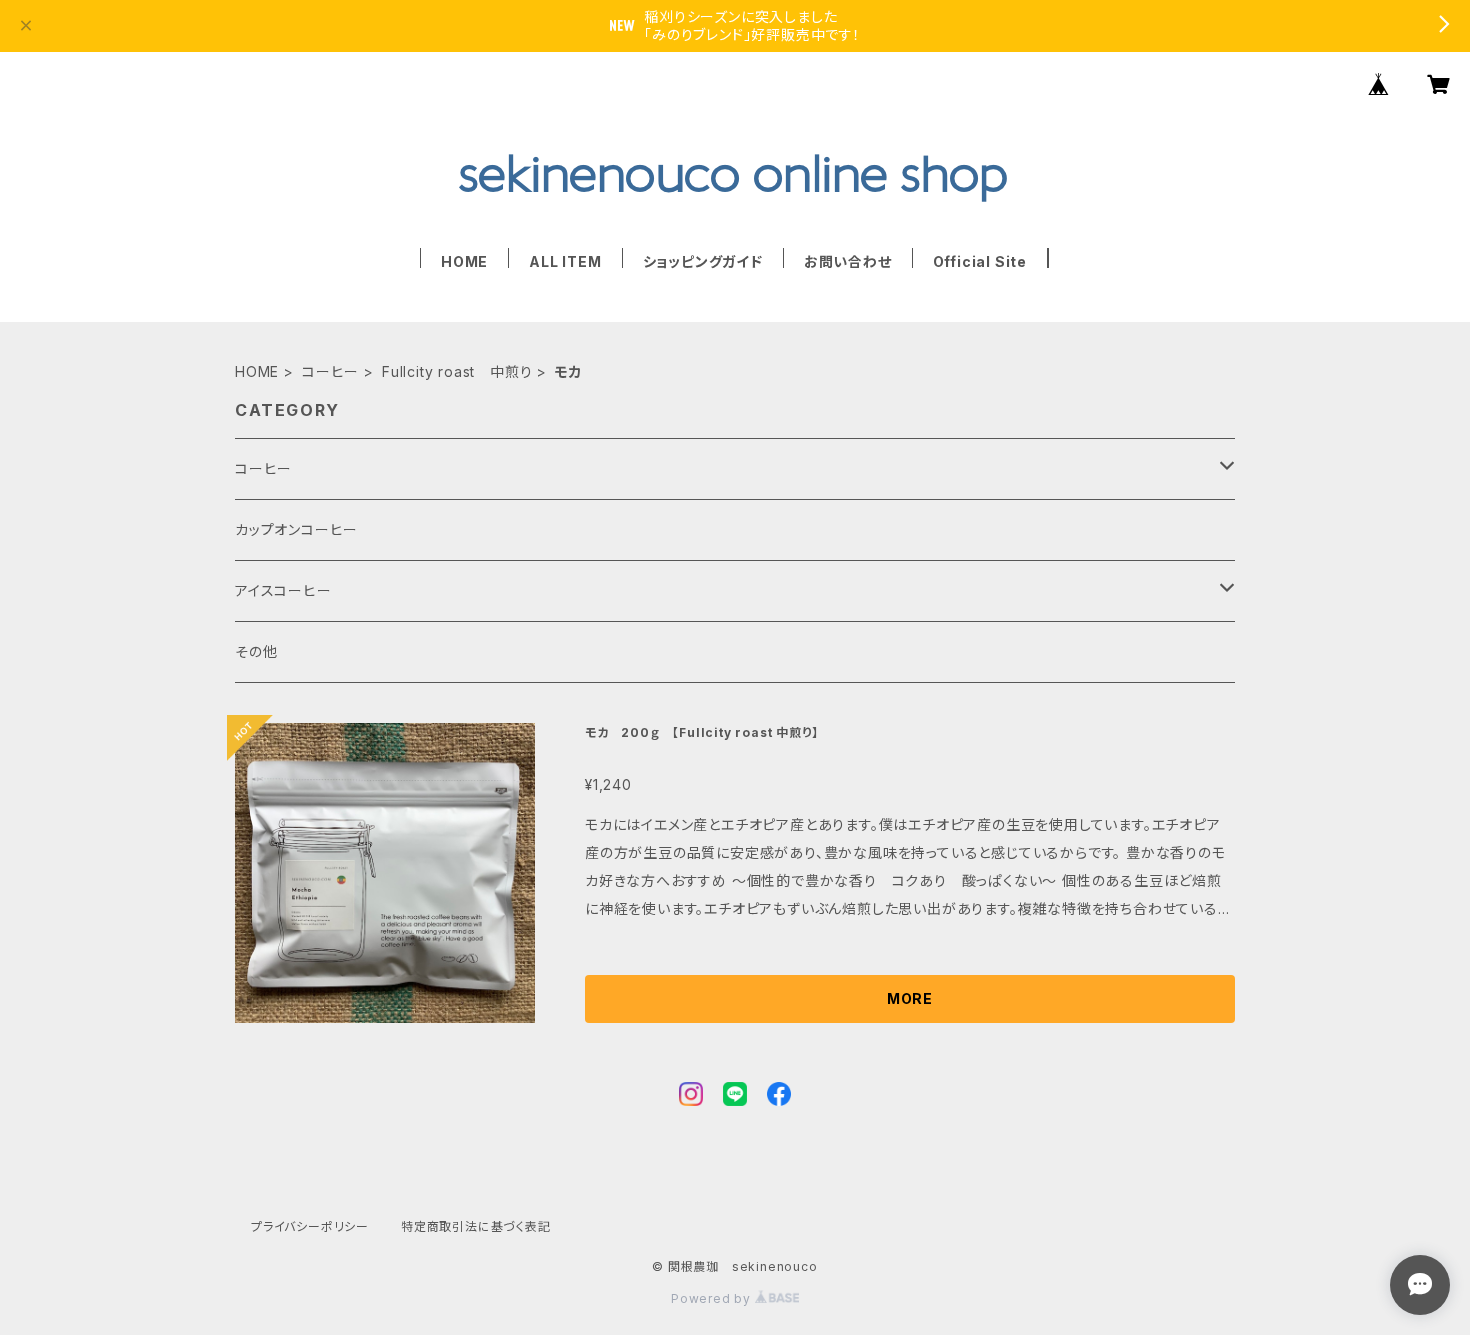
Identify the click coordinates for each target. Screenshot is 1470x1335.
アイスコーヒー (283, 590)
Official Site (980, 261)
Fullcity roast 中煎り (457, 371)
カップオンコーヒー (296, 529)
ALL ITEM (565, 261)
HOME (464, 261)
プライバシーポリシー (310, 1226)
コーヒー (330, 371)
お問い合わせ (848, 261)
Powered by (713, 1298)
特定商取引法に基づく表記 (476, 1226)
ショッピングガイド (703, 261)
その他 (256, 651)
